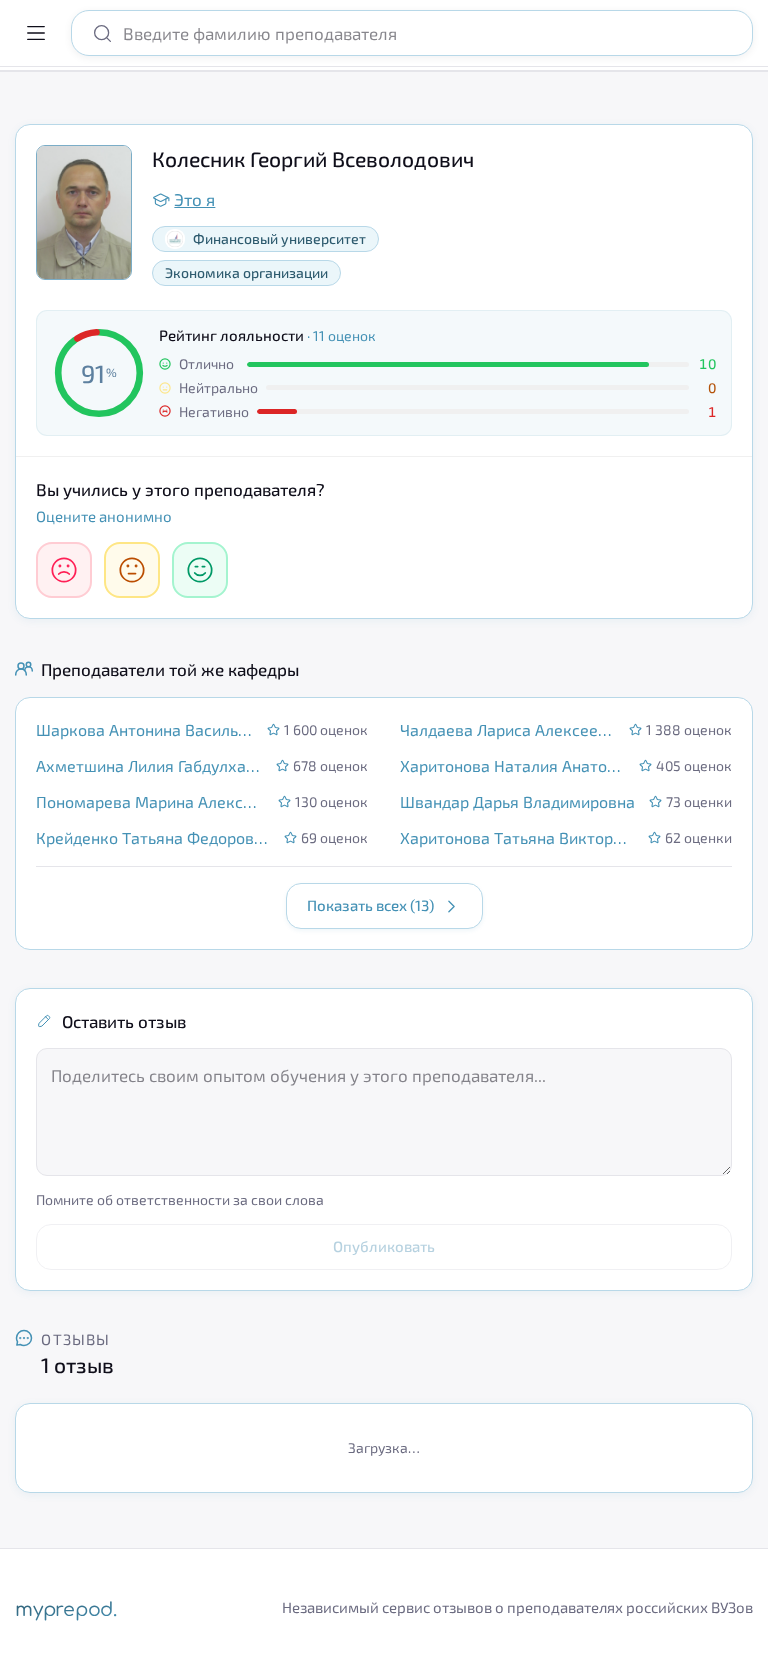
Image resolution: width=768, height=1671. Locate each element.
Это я (194, 199)
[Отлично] (200, 570)
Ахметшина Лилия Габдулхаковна (150, 765)
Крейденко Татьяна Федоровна (154, 837)
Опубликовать (384, 1246)
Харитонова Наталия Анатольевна (513, 765)
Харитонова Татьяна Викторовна (518, 837)
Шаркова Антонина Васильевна (145, 729)
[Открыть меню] (36, 33)
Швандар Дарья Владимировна (517, 801)
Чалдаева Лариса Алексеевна (508, 729)
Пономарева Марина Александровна (151, 801)
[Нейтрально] (132, 570)
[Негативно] (64, 570)
